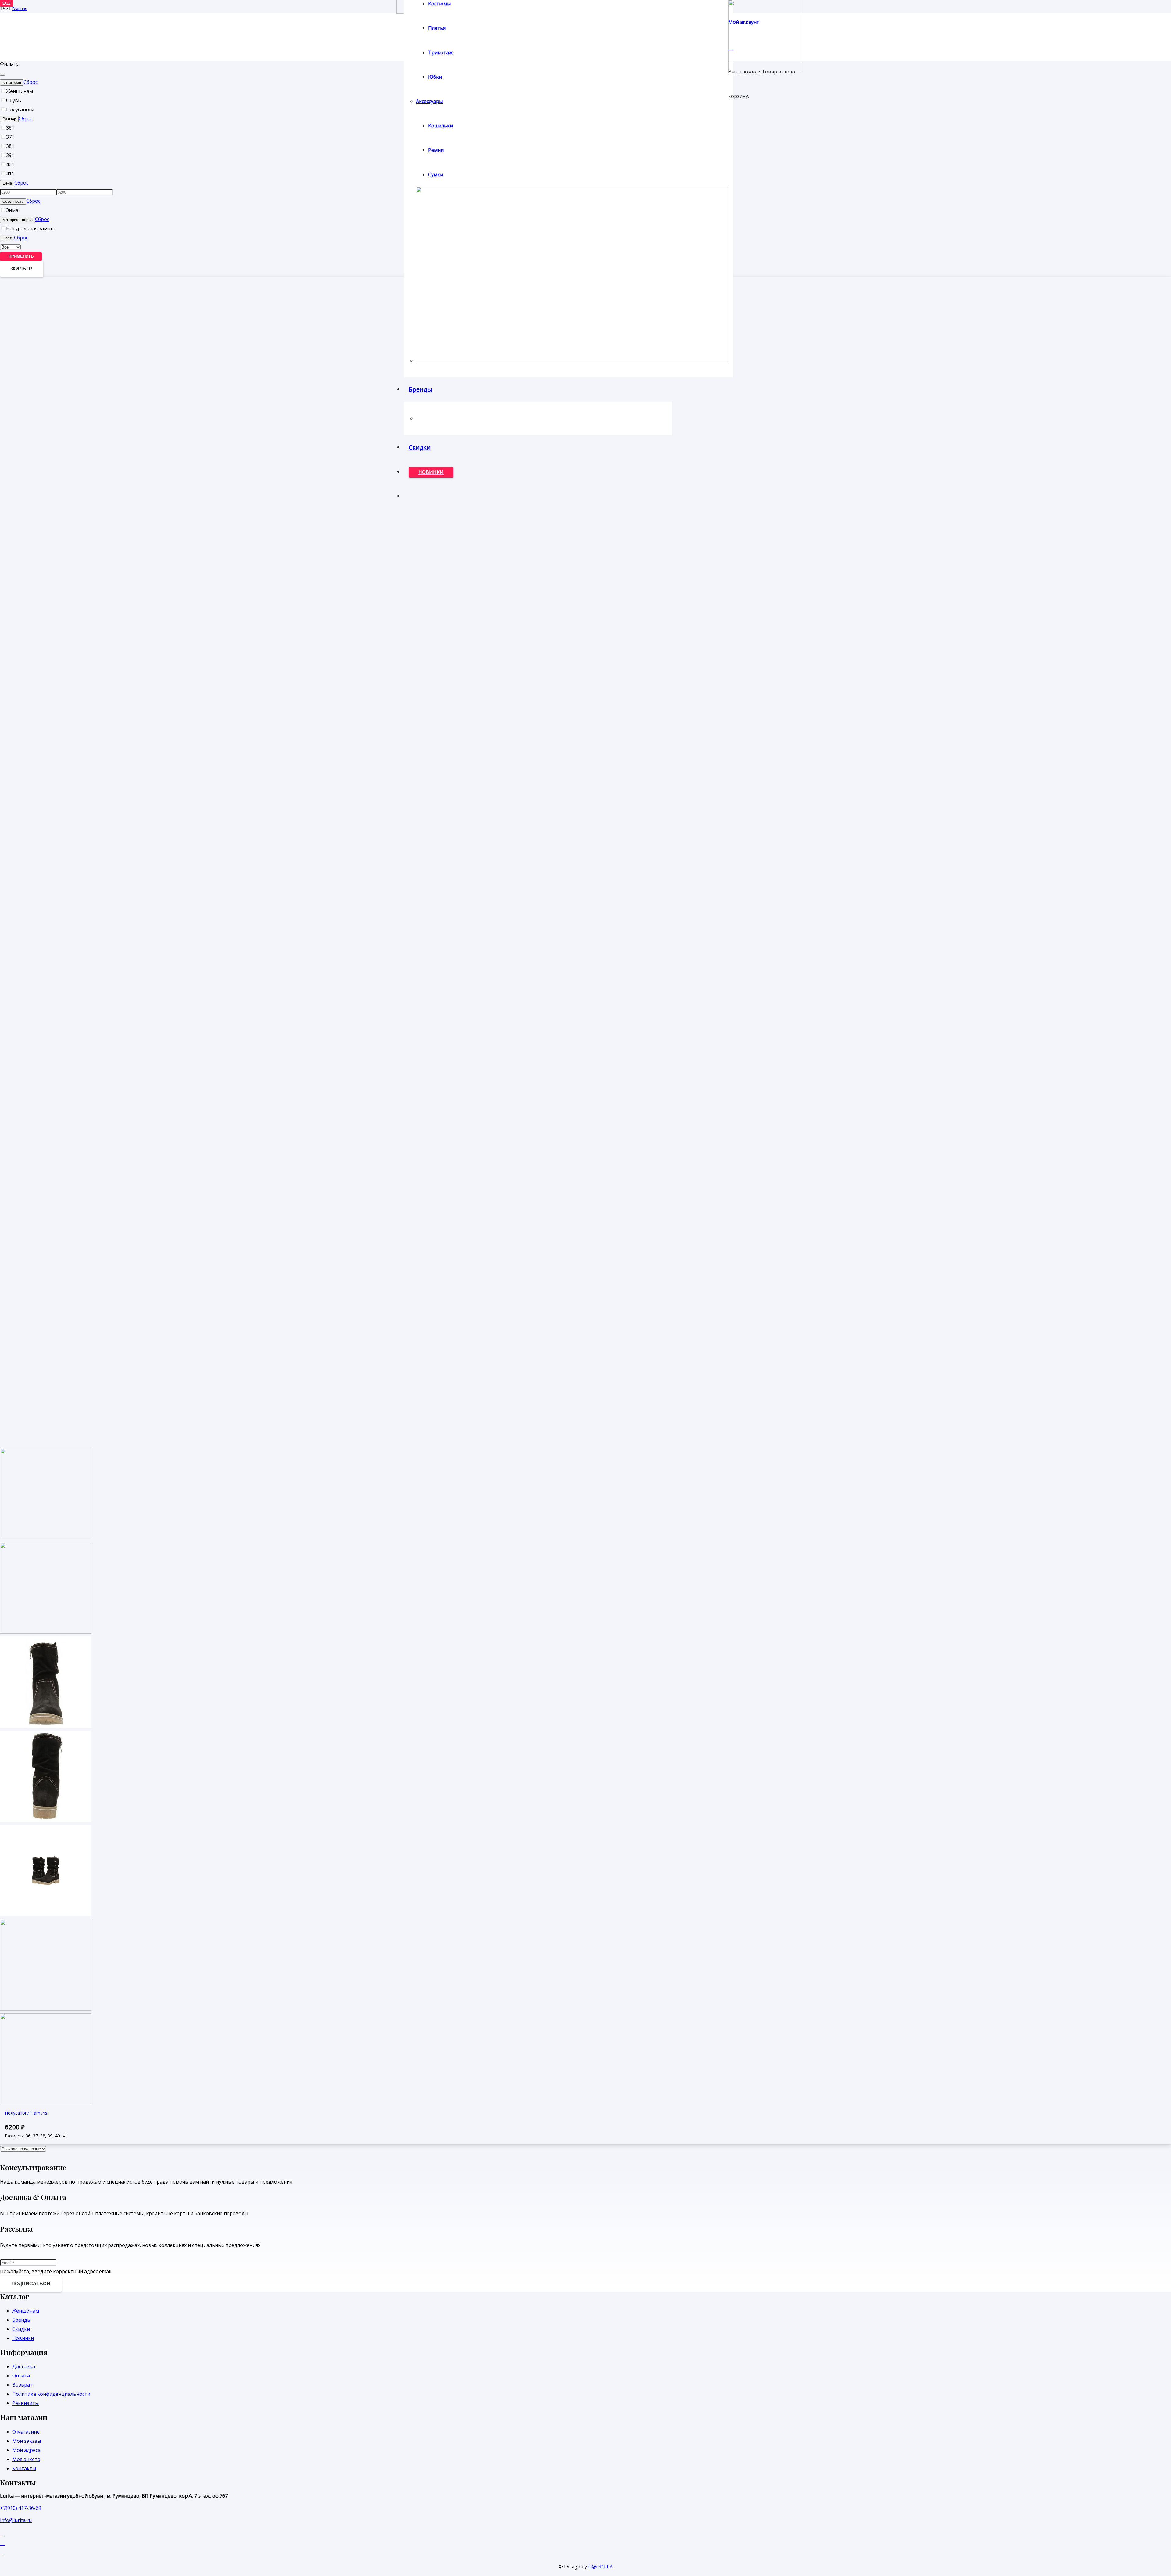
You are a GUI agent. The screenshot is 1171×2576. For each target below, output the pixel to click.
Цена (7, 183)
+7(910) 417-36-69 (21, 2508)
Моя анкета (26, 2459)
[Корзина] (731, 46)
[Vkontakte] (2, 2543)
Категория (12, 82)
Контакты (24, 2468)
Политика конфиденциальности (51, 2394)
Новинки (23, 2338)
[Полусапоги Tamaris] (46, 1820)
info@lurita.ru (16, 2520)
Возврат (22, 2385)
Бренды (21, 2320)
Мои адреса (26, 2450)
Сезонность (13, 201)
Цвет (7, 238)
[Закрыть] (2, 75)
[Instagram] (2, 2552)
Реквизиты (25, 2403)
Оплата (21, 2376)
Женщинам (26, 2311)
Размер (9, 119)
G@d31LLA (600, 2567)
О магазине (26, 2432)
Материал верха (18, 220)
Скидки (21, 2329)
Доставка (24, 2366)
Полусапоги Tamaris (26, 2113)
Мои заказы (27, 2441)
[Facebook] (2, 2533)
